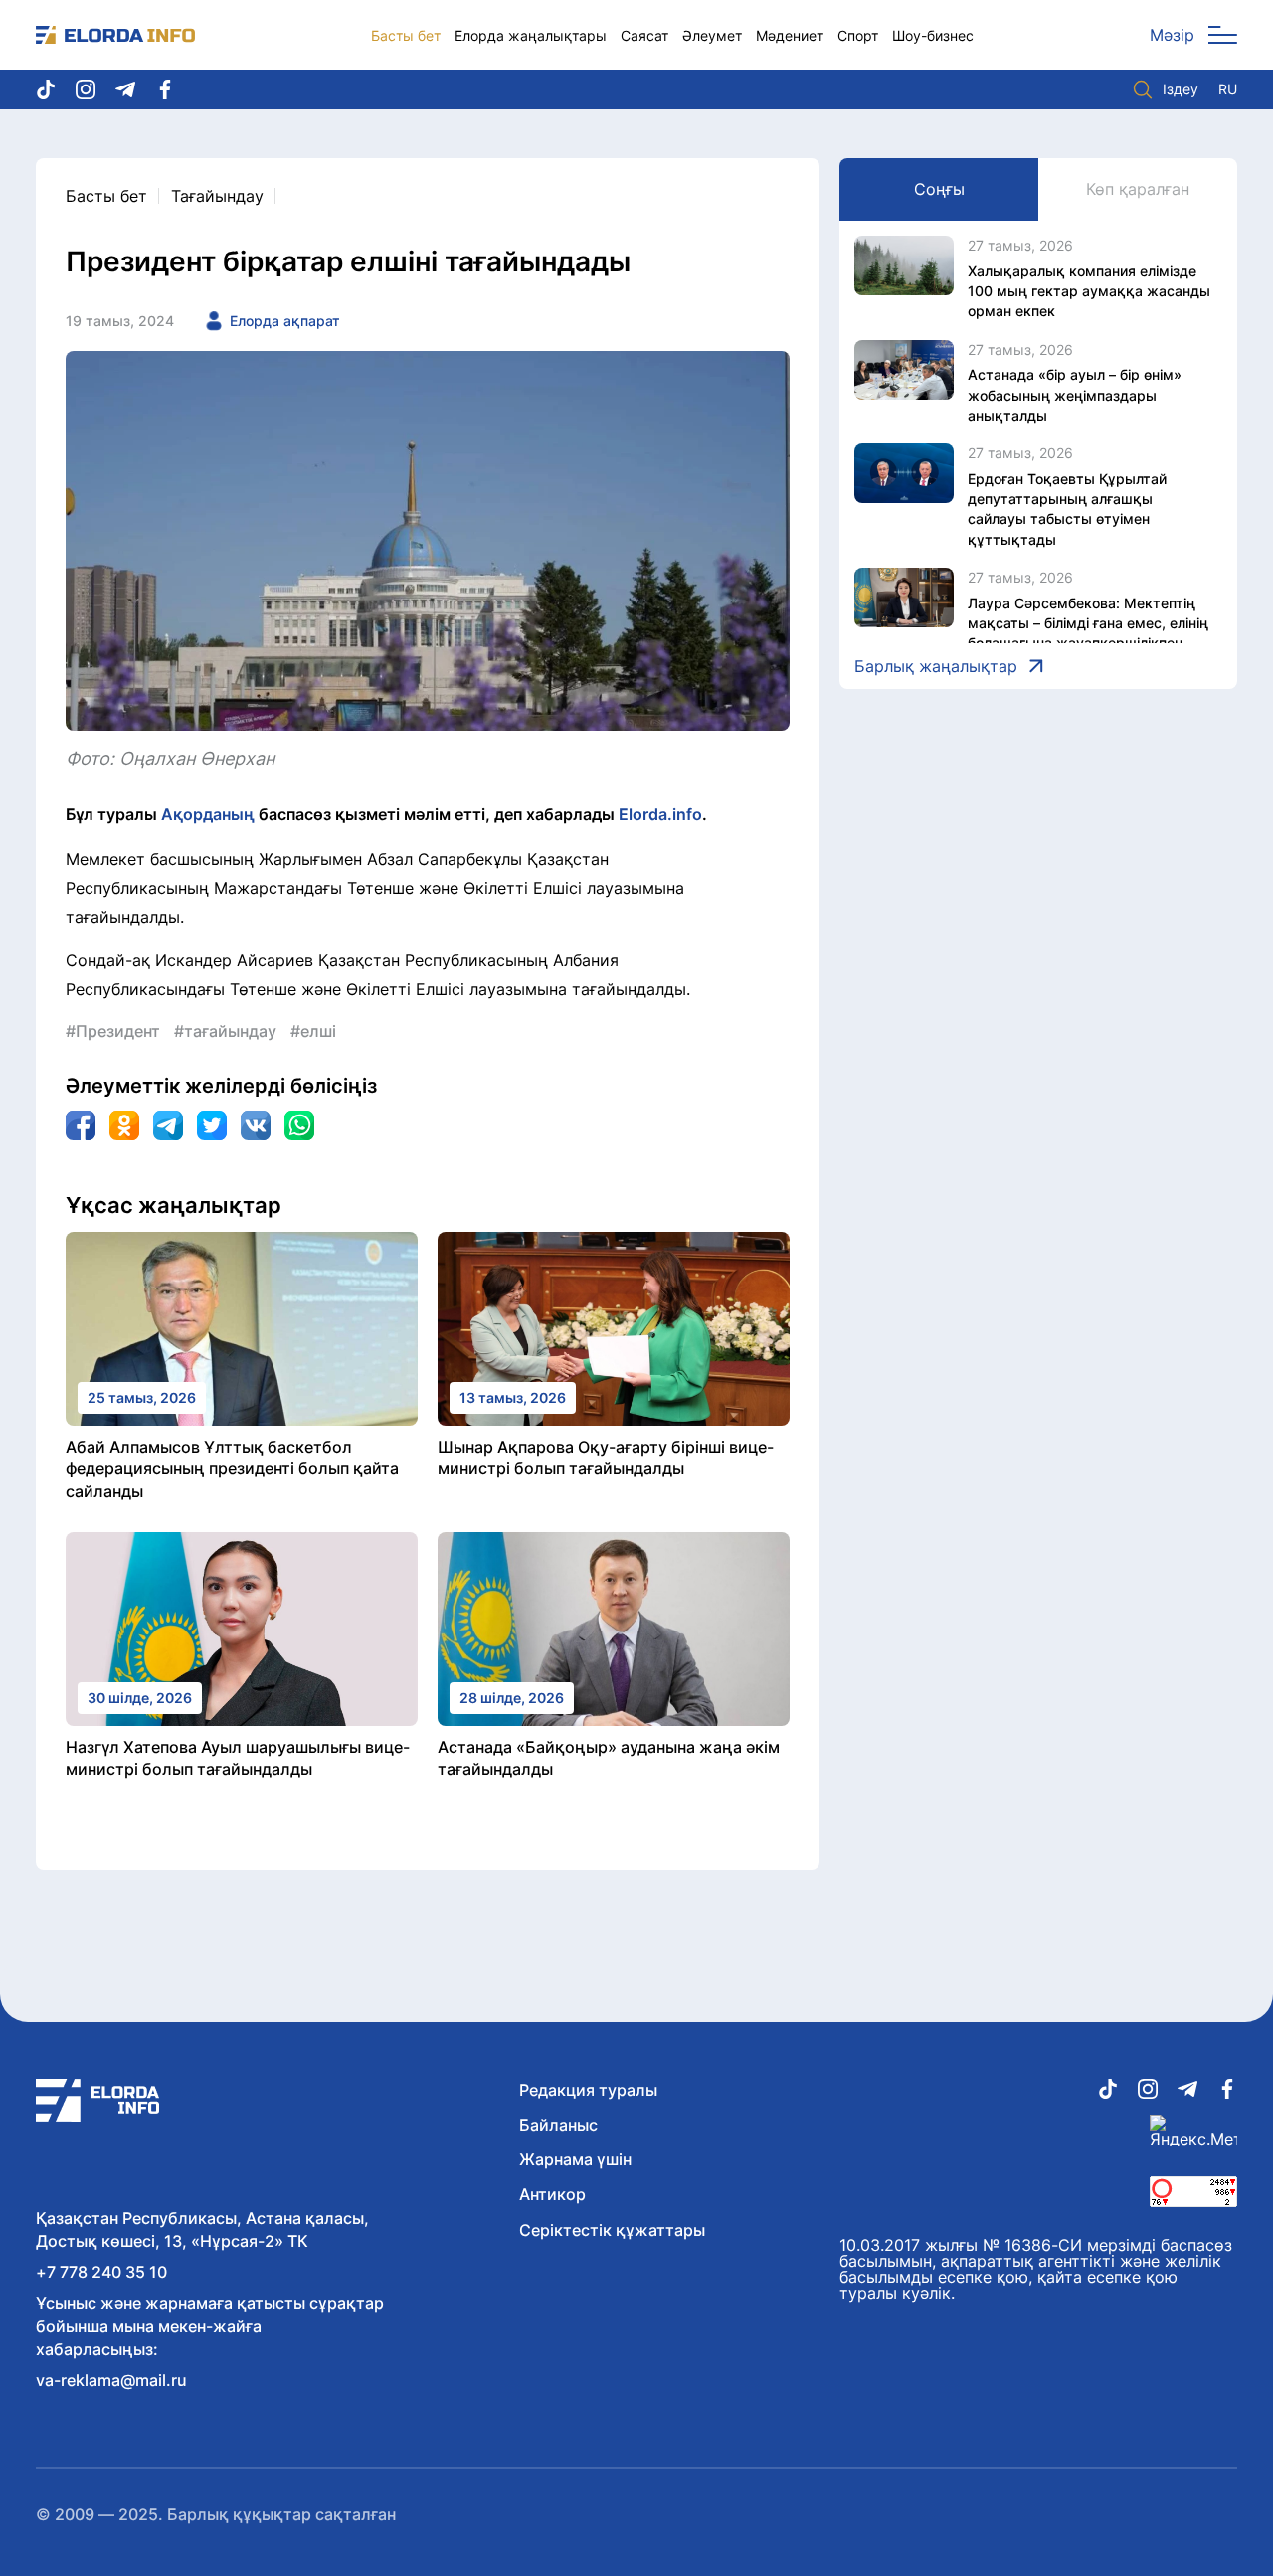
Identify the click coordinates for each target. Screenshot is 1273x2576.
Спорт (858, 35)
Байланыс (558, 2125)
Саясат (644, 35)
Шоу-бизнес (933, 35)
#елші (313, 1031)
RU (1228, 89)
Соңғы (939, 189)
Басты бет (406, 35)
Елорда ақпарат (285, 321)
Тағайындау (217, 196)
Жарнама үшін (575, 2159)
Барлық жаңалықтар (936, 666)
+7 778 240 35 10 (101, 2272)
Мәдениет (790, 35)
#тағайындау (225, 1031)
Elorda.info (660, 814)
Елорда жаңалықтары (531, 35)
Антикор (552, 2194)
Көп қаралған (1138, 189)
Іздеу (1181, 89)
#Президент (113, 1031)
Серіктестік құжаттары (612, 2230)
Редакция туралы (588, 2090)
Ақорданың (208, 814)
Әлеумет (712, 35)
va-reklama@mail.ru (111, 2380)
